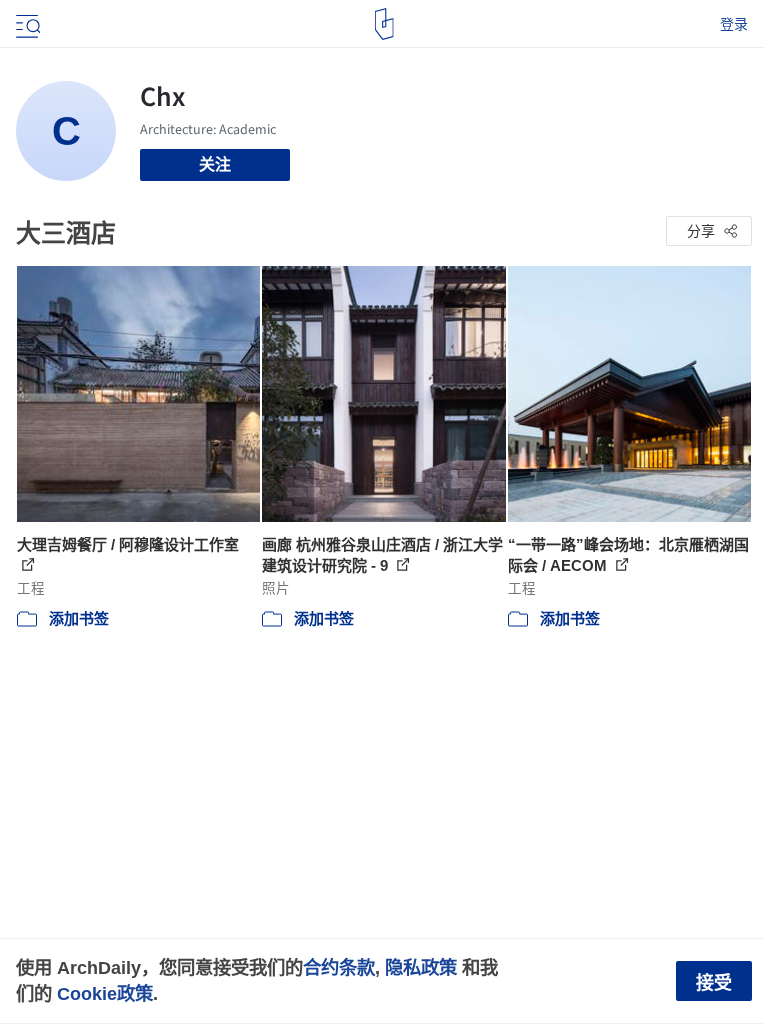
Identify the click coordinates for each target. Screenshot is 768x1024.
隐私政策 (421, 967)
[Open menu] (26, 24)
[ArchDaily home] (384, 24)
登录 (734, 24)
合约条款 (339, 967)
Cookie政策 (105, 993)
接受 (714, 983)
